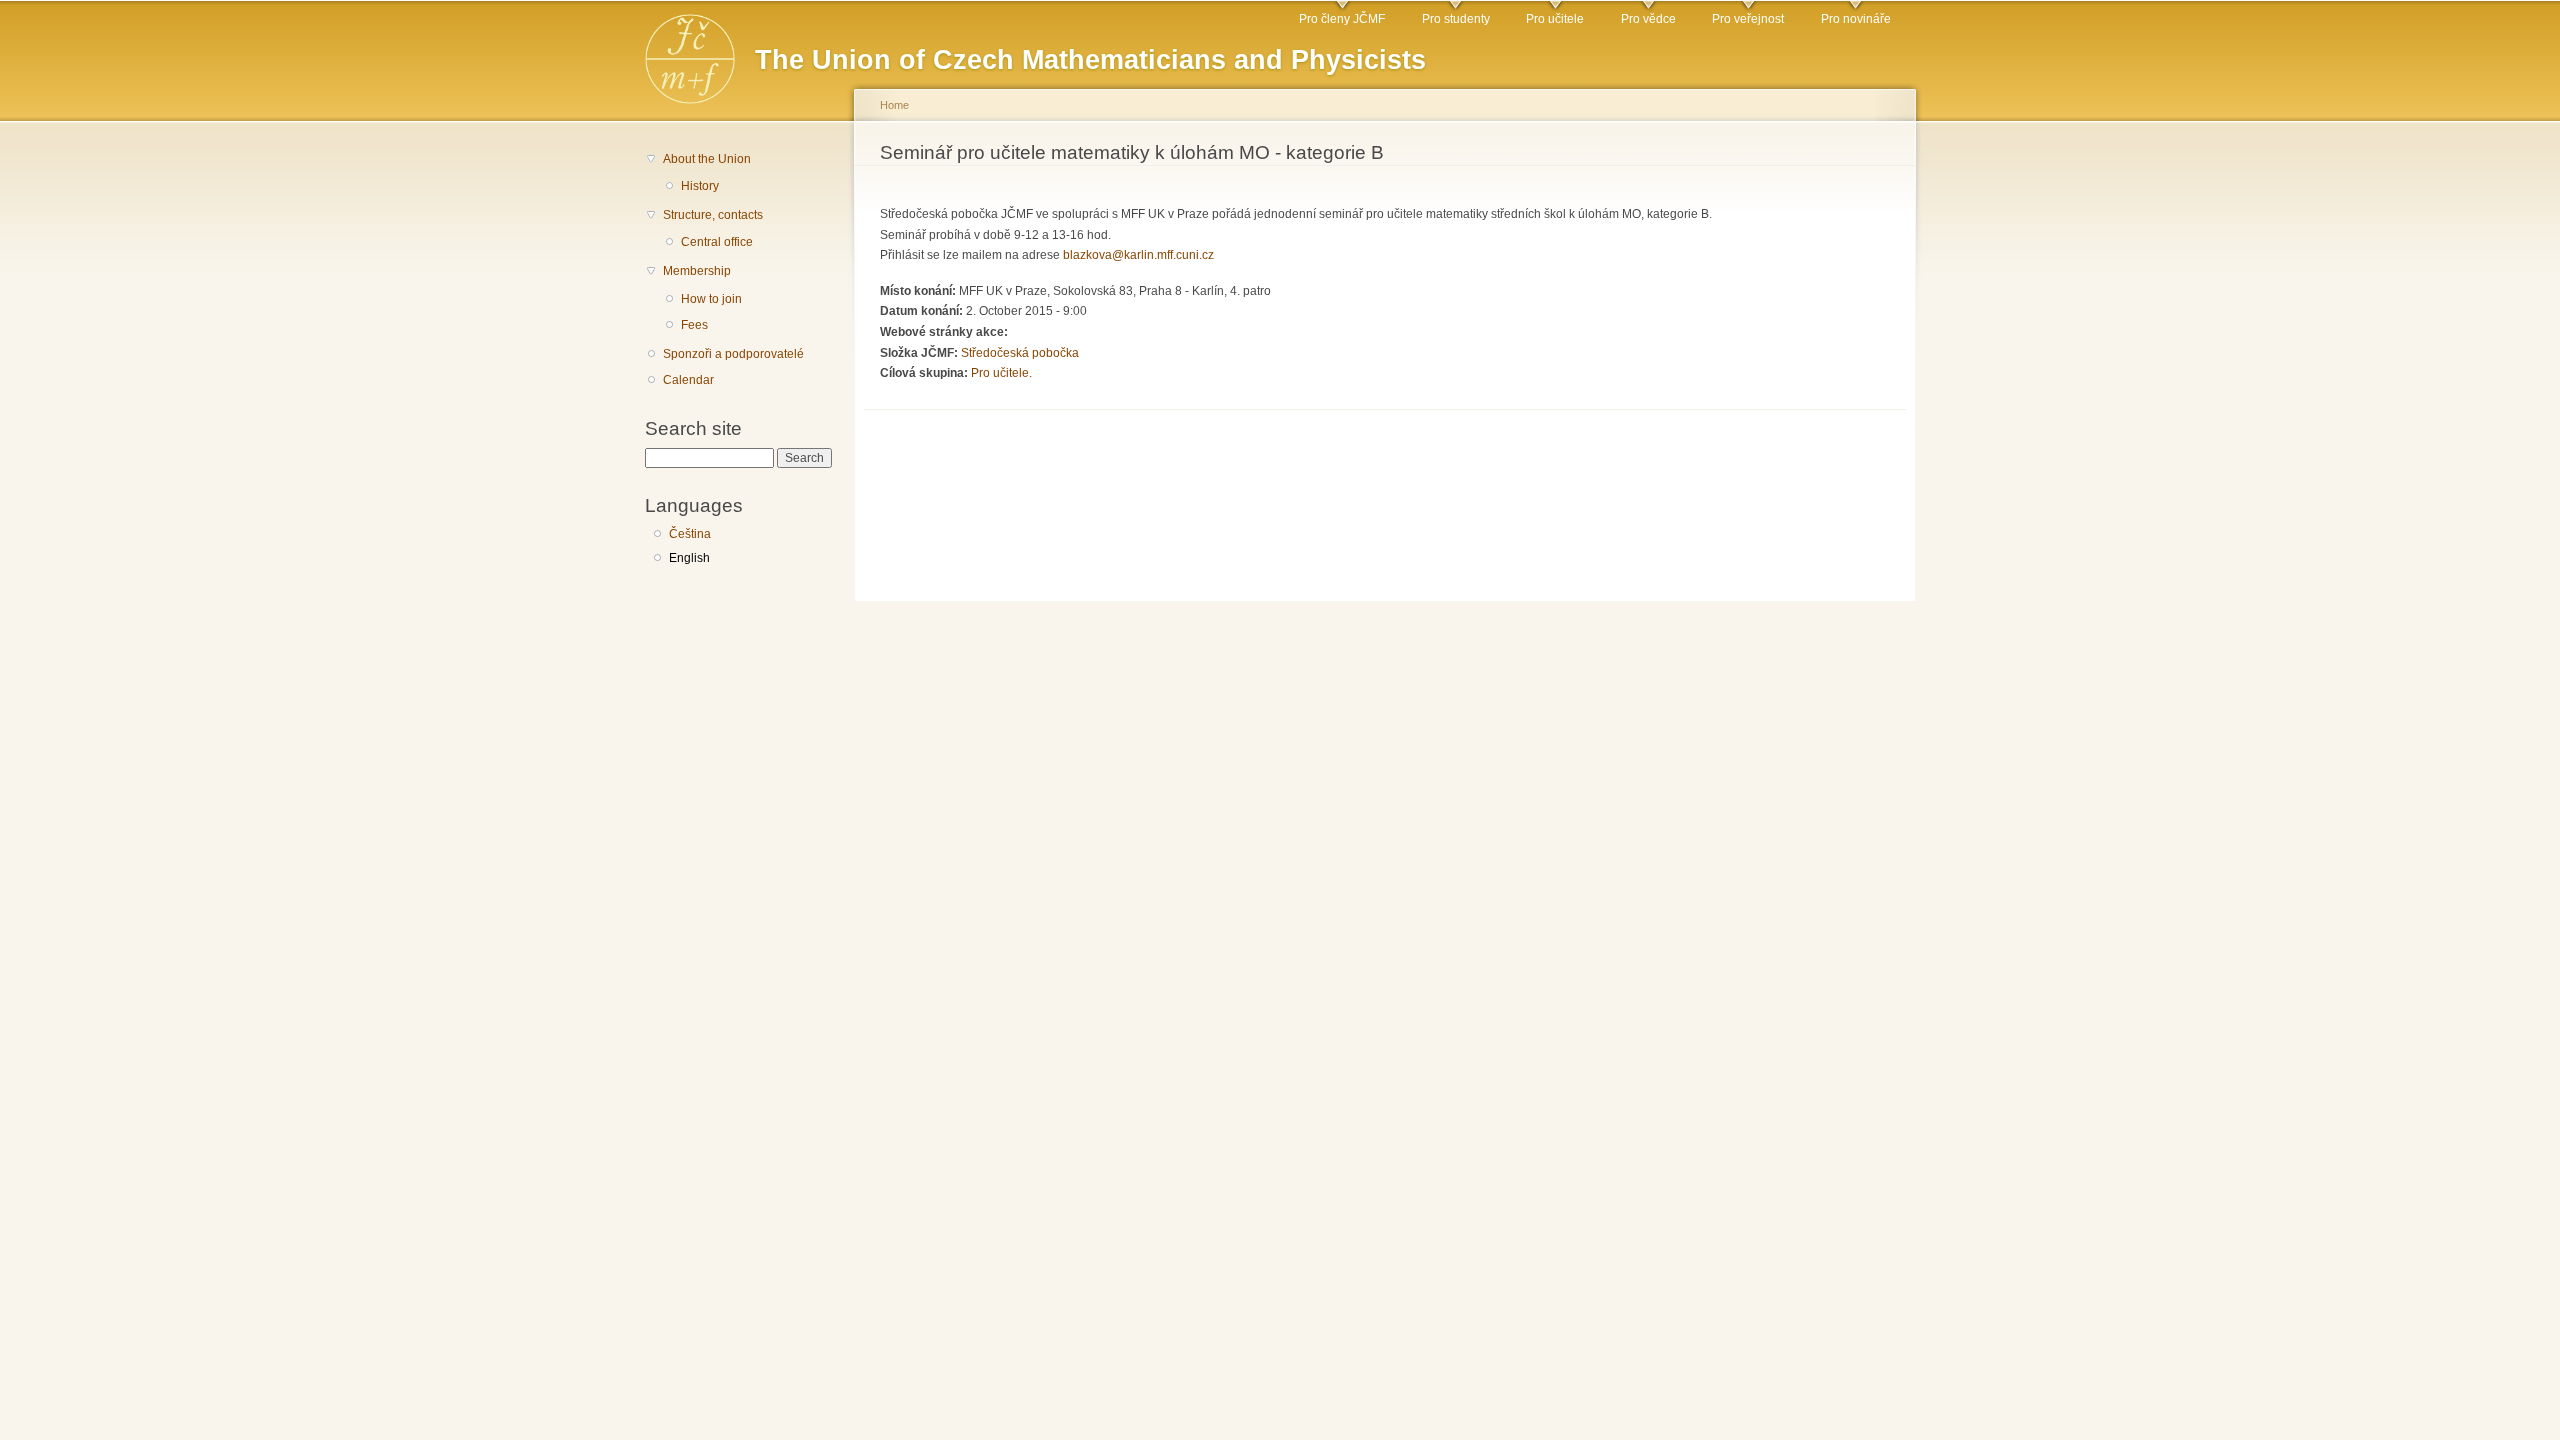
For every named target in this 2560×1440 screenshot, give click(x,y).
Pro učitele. (1001, 373)
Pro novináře (1856, 19)
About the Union (707, 159)
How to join (711, 299)
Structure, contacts (713, 215)
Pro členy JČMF (1342, 19)
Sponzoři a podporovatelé (733, 354)
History (700, 186)
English (689, 558)
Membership (697, 271)
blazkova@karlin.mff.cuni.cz (1138, 255)
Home (894, 105)
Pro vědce (1648, 19)
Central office (717, 242)
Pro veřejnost (1748, 19)
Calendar (688, 380)
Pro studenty (1456, 19)
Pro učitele (1555, 19)
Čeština (690, 534)
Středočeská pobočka (1020, 353)
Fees (694, 325)
